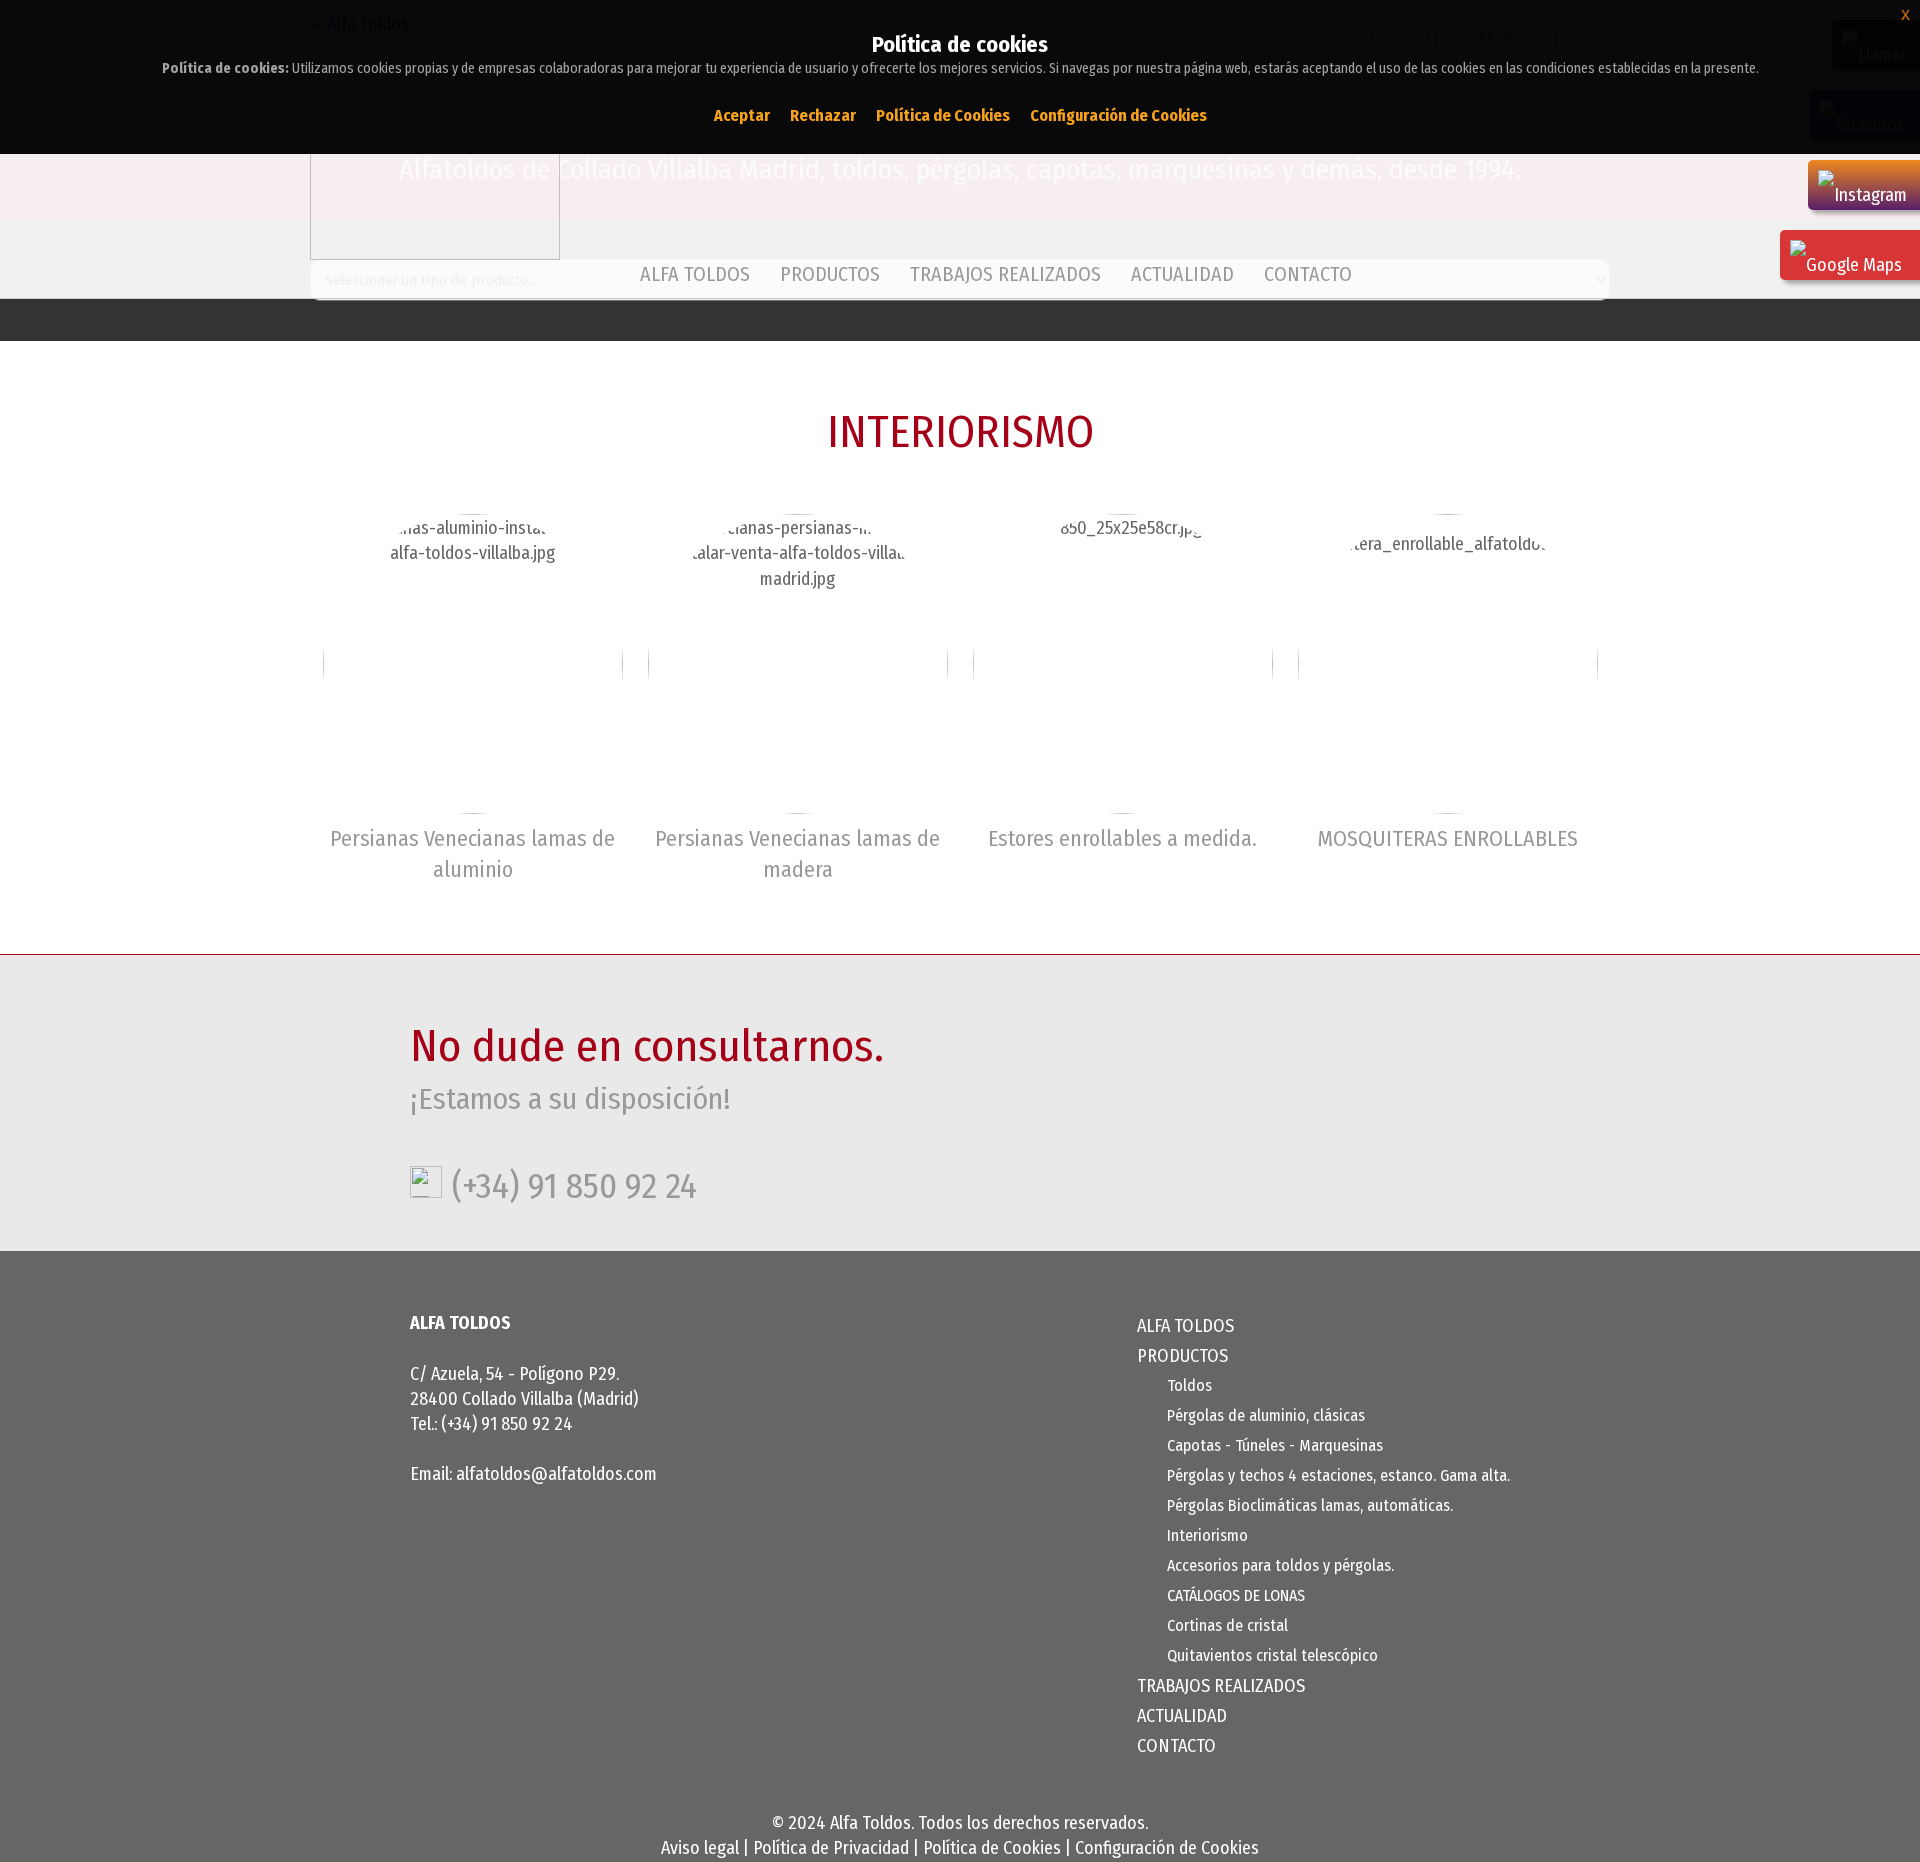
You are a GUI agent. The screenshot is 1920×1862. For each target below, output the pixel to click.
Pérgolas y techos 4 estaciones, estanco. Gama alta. (1338, 1475)
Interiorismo (1207, 1535)
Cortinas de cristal (1227, 1625)
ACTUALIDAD (1182, 274)
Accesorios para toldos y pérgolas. (1280, 1565)
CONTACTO (1308, 274)
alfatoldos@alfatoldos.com (556, 1474)
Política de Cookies (992, 1848)
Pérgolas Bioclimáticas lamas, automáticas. (1310, 1505)
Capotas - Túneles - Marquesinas (1275, 1445)
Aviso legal (700, 1848)
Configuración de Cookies (1167, 1848)
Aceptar (742, 115)
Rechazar (823, 115)
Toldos (1189, 1385)
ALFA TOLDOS (695, 274)
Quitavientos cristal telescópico (1272, 1655)
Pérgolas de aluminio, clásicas (1266, 1415)
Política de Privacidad (831, 1848)
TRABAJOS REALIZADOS (1005, 274)
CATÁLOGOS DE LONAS (1236, 1595)
